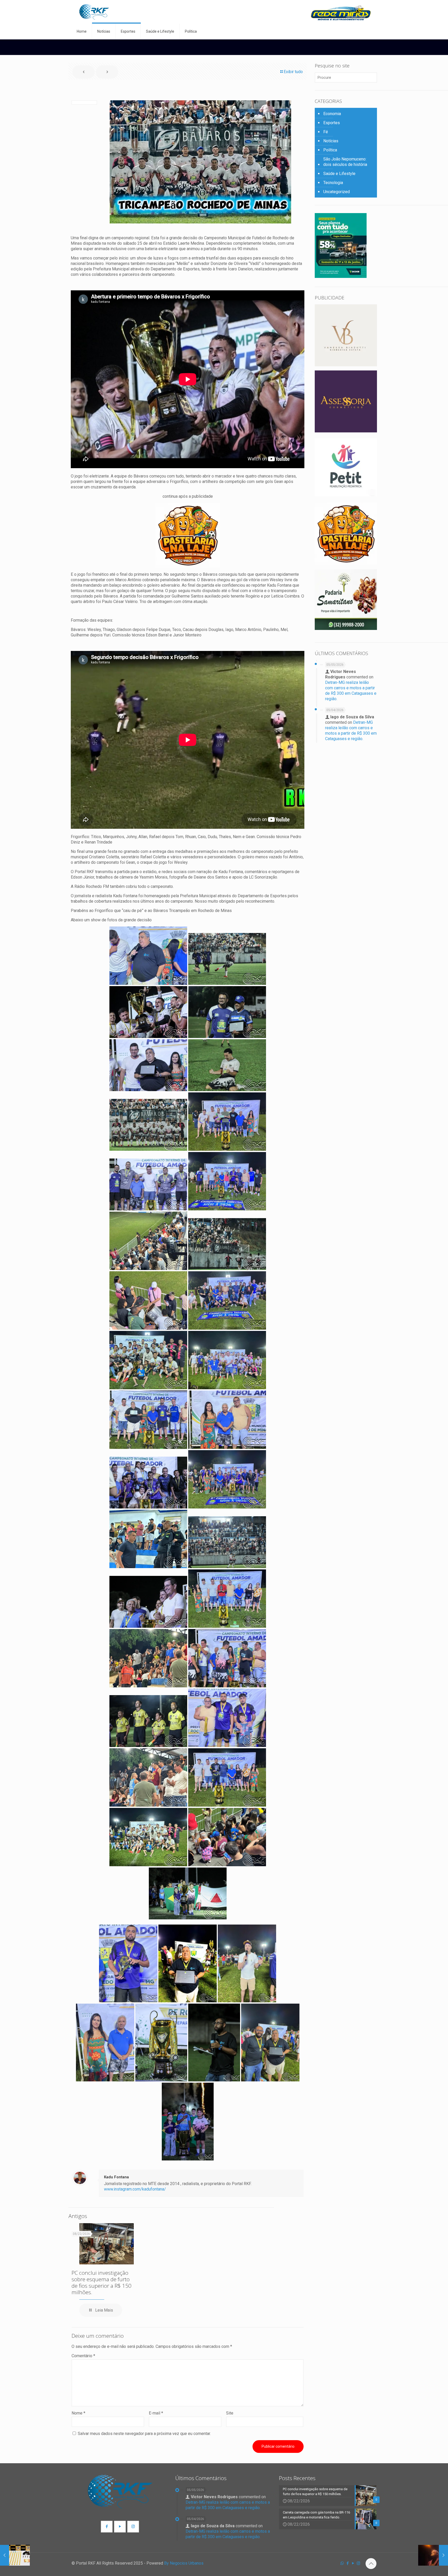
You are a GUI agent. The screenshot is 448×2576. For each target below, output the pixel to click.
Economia (332, 114)
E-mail (156, 2413)
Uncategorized (337, 192)
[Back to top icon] (371, 2564)
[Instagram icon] (358, 2563)
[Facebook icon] (348, 2563)
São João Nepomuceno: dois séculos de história (345, 162)
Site (230, 2413)
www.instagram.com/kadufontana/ (135, 2189)
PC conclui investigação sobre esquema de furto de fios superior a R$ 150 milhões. (101, 2282)
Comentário (83, 2356)
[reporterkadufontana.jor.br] (94, 12)
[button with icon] (107, 2527)
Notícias (331, 141)
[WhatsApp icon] (342, 2563)
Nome (78, 2413)
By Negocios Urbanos (184, 2563)
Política (330, 150)
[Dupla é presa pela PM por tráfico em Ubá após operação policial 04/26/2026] (15, 2555)
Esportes (332, 123)
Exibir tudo (293, 72)
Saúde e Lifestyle (339, 174)
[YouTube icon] (353, 2563)
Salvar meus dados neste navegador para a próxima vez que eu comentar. (144, 2434)
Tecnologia (333, 183)
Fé (326, 132)
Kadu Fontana (116, 2177)
